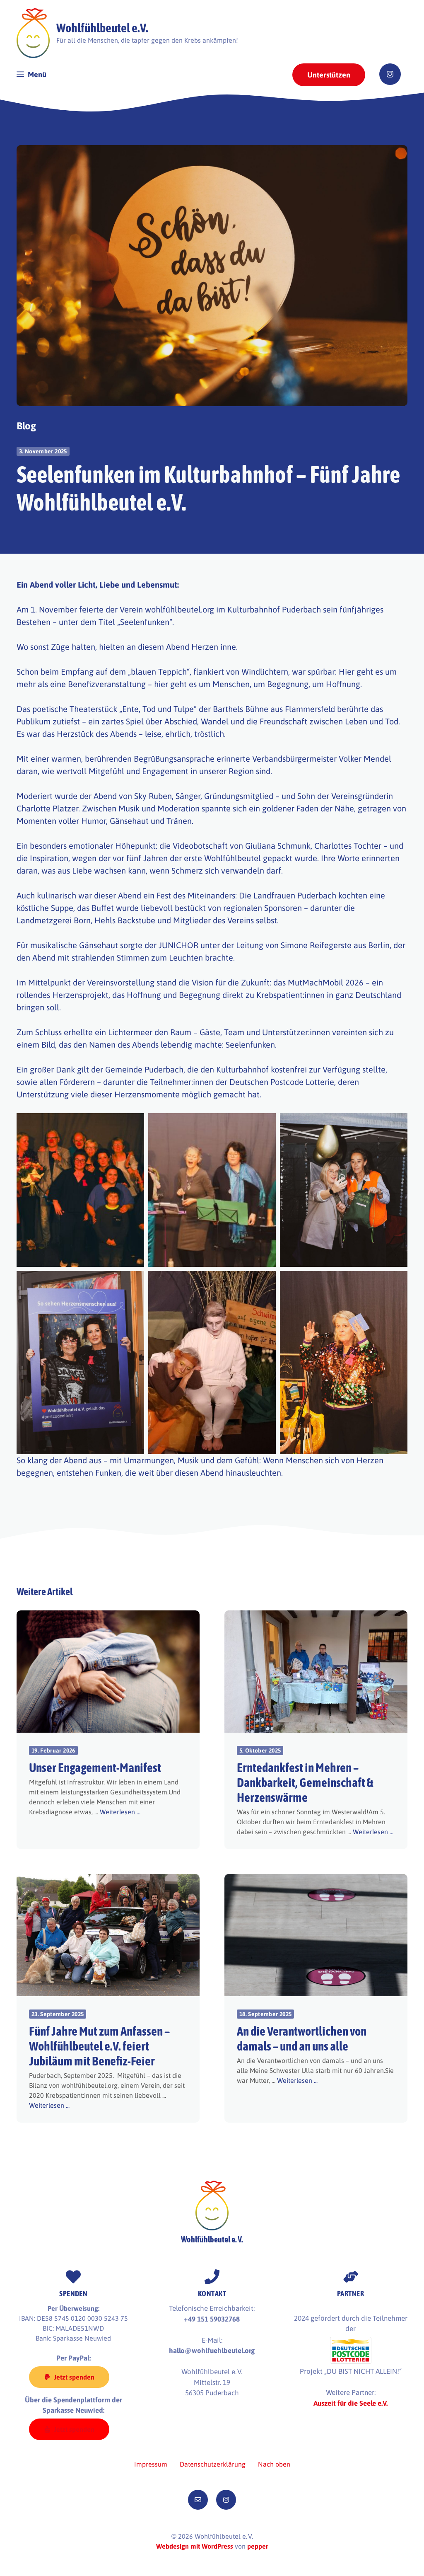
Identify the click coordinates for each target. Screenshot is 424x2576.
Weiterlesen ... (120, 1812)
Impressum (151, 2464)
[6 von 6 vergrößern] (397, 1282)
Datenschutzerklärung (213, 2464)
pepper (258, 2546)
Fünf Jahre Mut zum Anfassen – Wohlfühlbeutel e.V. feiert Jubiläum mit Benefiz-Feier (99, 2046)
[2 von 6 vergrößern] (265, 1124)
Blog (26, 426)
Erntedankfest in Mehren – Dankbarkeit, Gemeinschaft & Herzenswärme (305, 1782)
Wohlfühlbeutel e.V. (102, 28)
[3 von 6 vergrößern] (397, 1124)
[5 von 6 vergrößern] (265, 1282)
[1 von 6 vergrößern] (133, 1124)
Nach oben (274, 2464)
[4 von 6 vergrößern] (133, 1282)
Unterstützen (329, 75)
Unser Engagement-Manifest (95, 1767)
